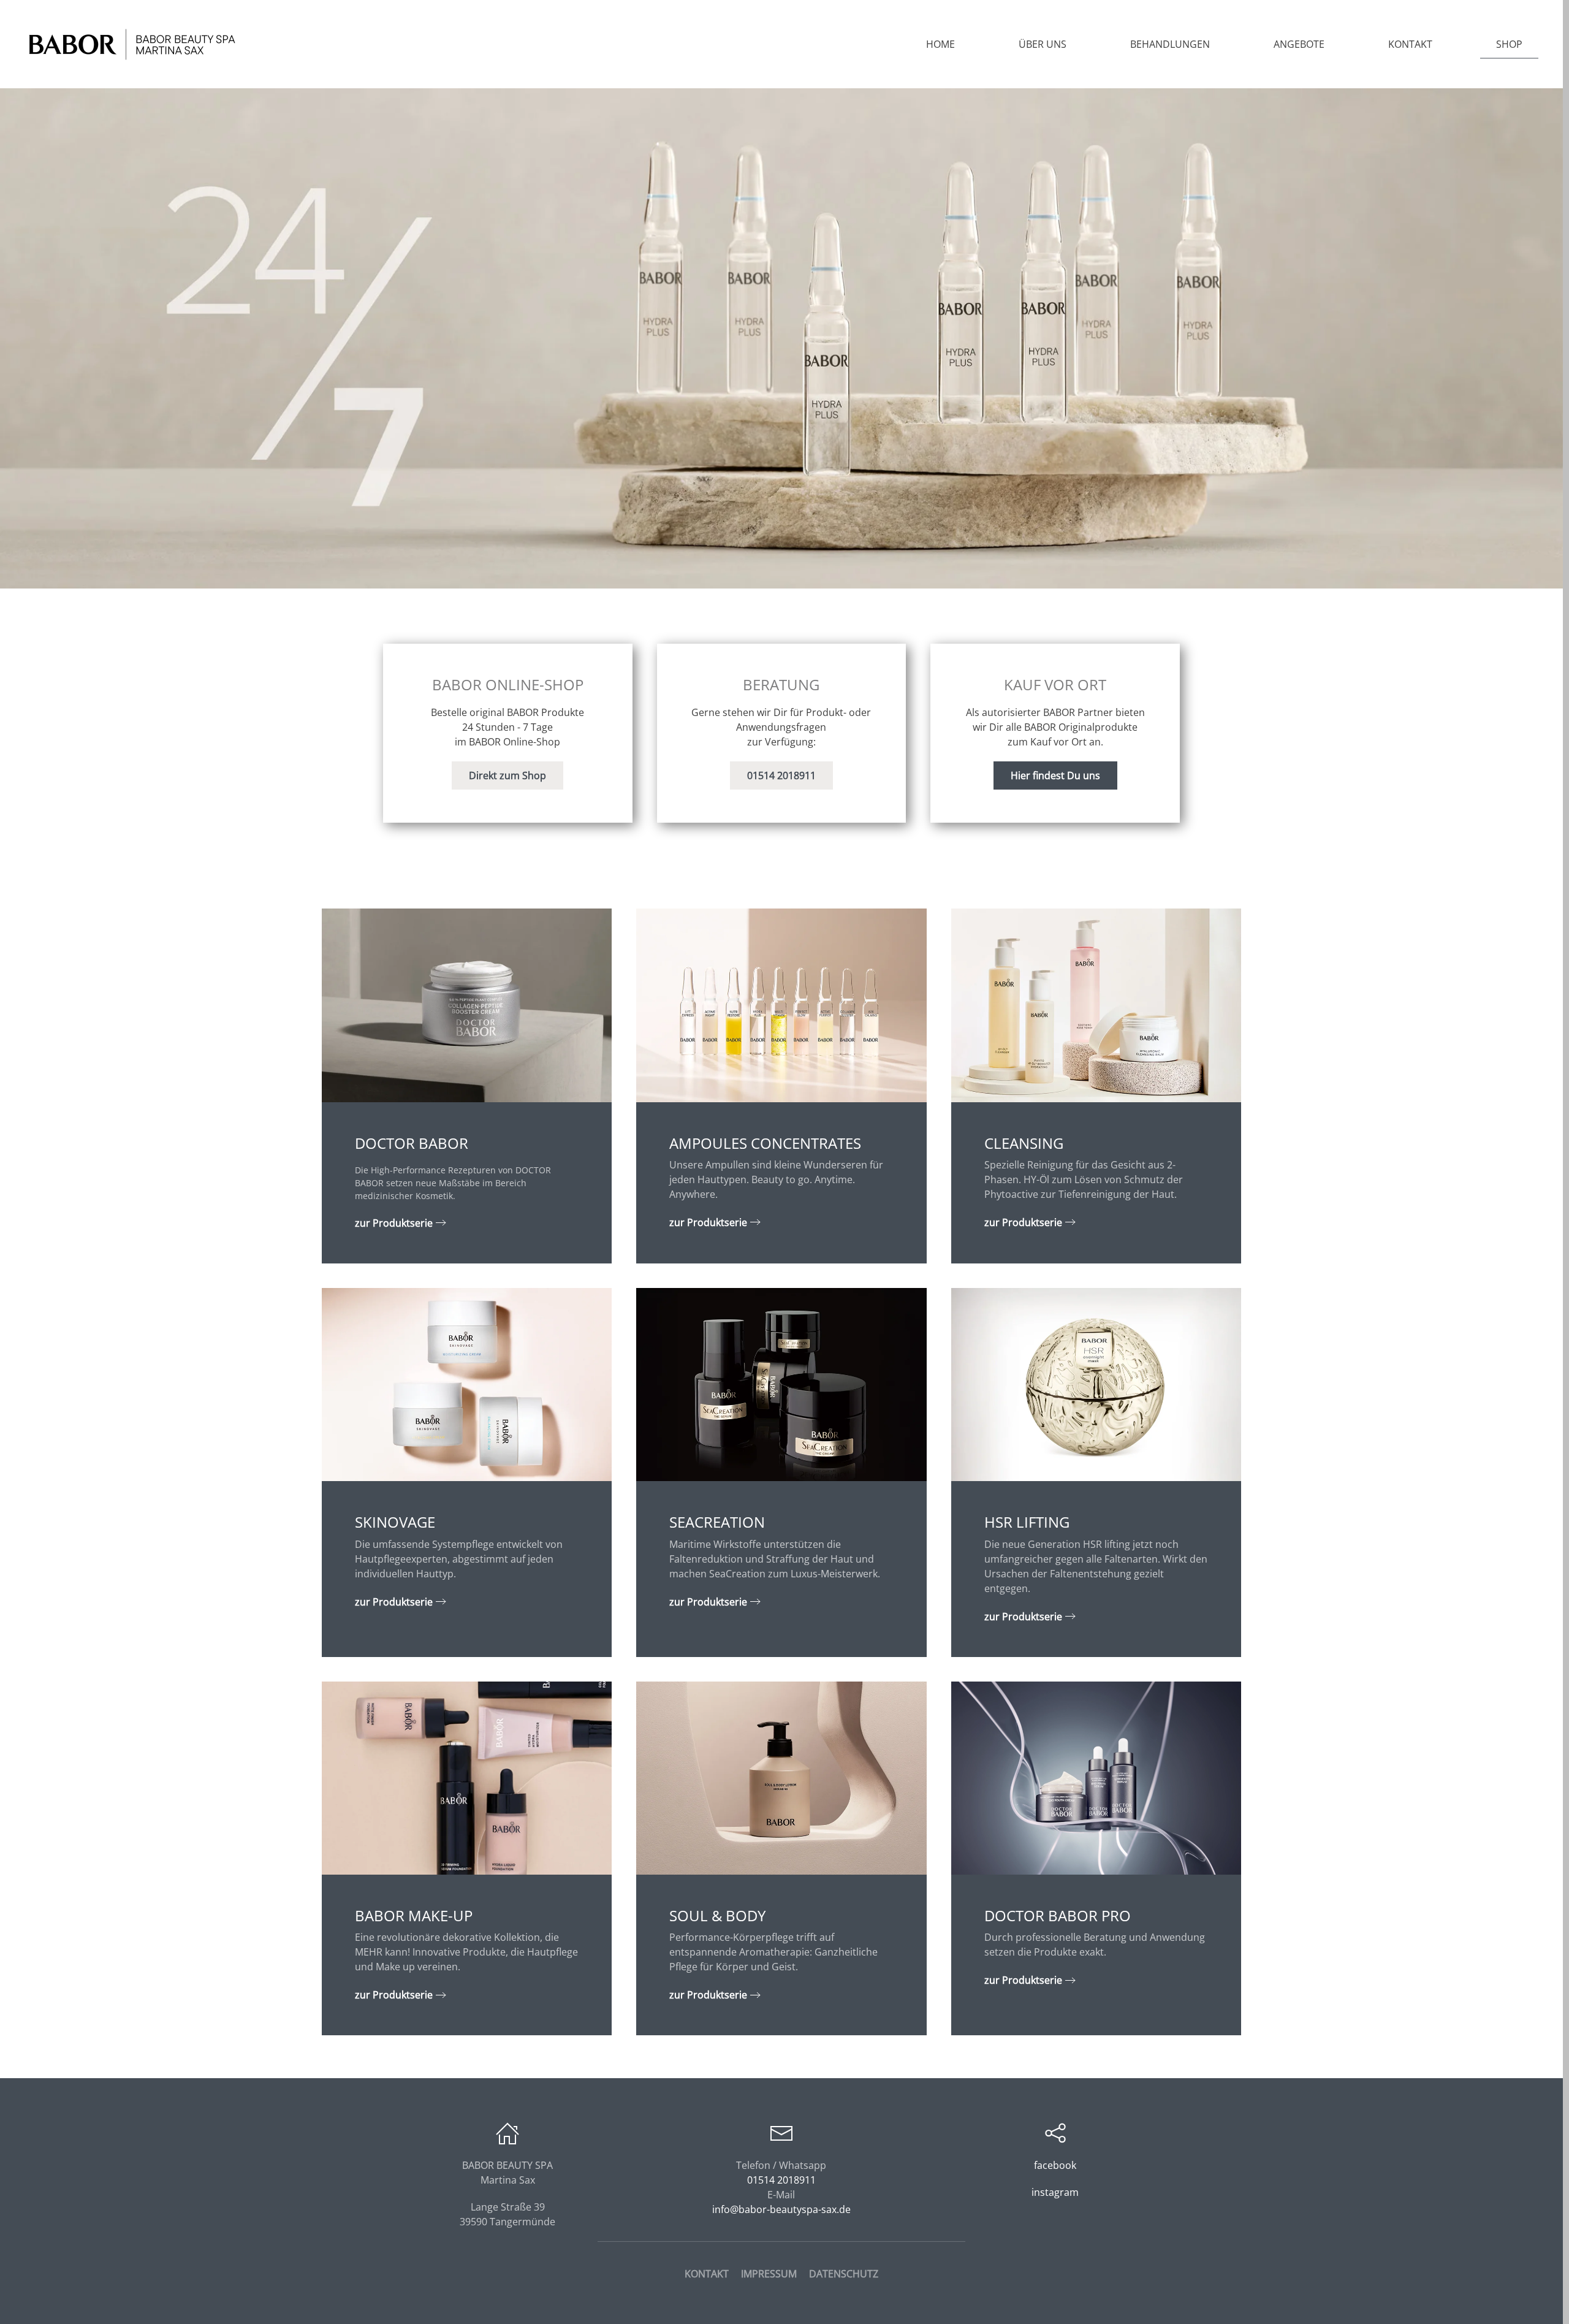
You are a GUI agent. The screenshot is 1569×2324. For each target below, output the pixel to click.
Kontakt (1410, 44)
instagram (1055, 2192)
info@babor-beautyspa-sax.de (781, 2209)
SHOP (1509, 44)
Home (940, 44)
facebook (1055, 2165)
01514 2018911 (781, 775)
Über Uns (1043, 44)
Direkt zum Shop (507, 775)
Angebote (1299, 44)
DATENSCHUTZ (844, 2274)
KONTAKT (707, 2274)
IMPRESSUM (769, 2274)
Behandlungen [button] (1170, 44)
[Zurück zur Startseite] (132, 44)
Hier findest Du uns (1055, 775)
